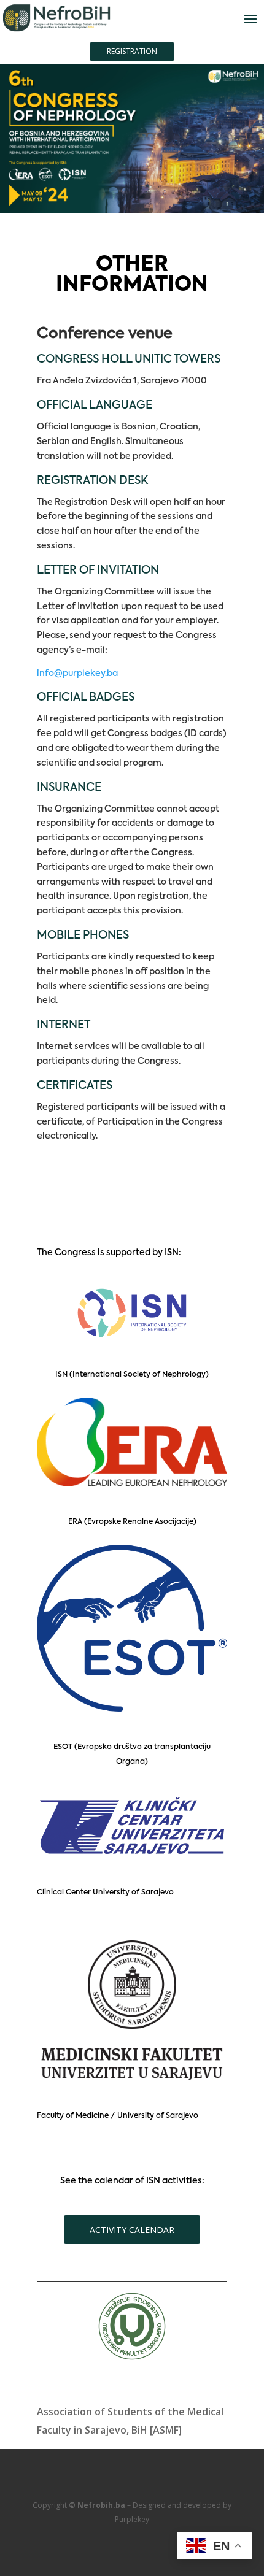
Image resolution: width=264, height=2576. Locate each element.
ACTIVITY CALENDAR (132, 2230)
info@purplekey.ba (77, 674)
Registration (132, 51)
